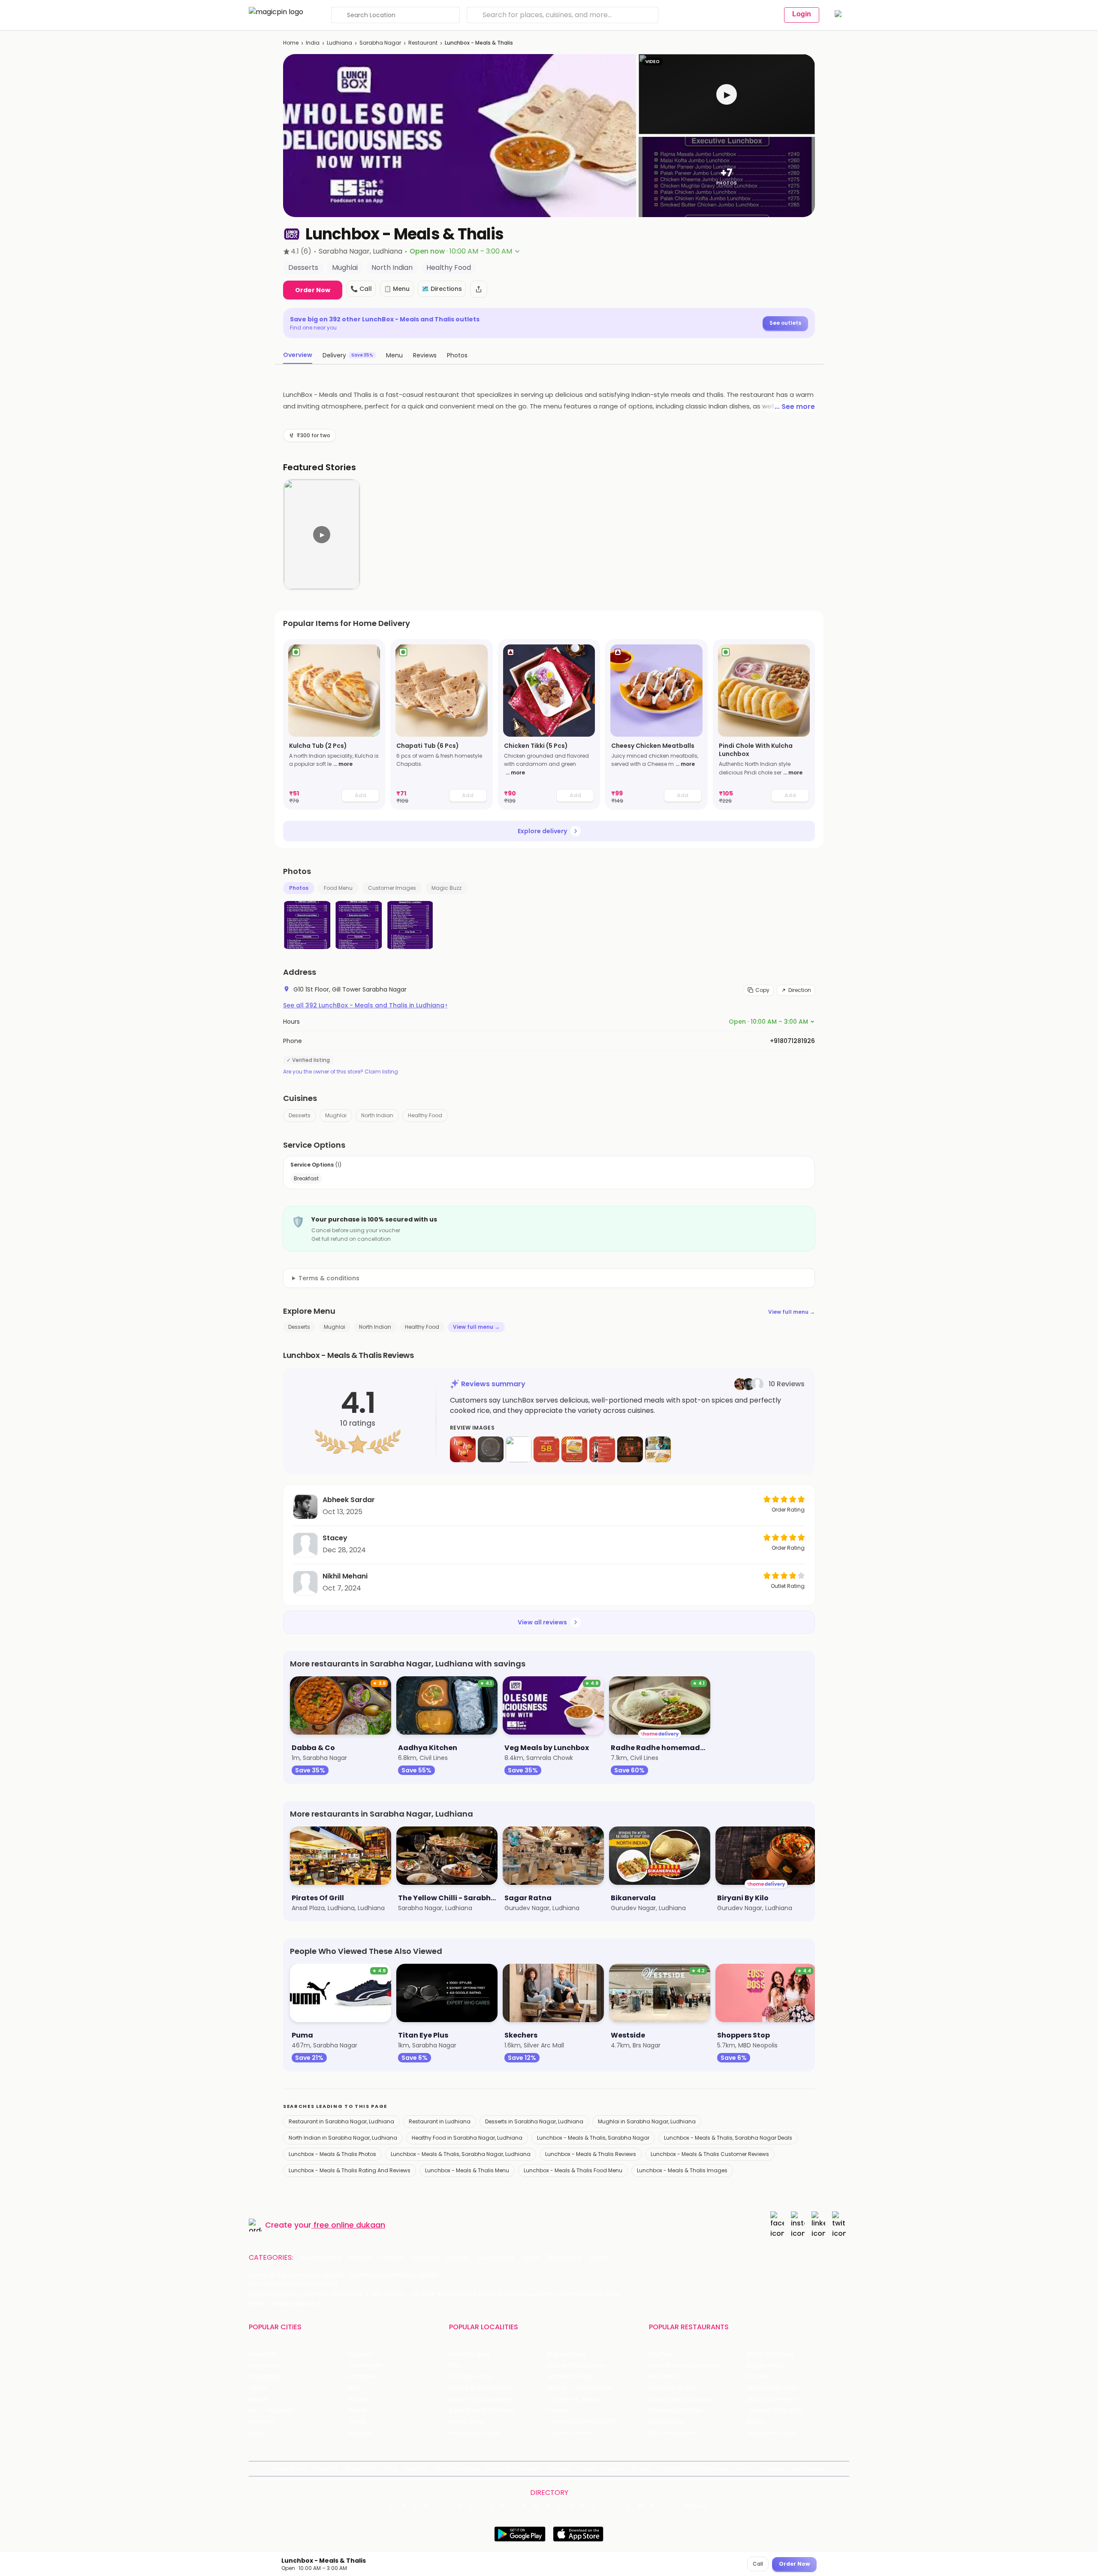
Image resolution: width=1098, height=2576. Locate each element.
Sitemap (560, 2469)
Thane (357, 2411)
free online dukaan (349, 2225)
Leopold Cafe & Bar (776, 2411)
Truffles (661, 2354)
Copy (762, 990)
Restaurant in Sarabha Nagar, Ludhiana (341, 2121)
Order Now (313, 290)
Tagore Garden (570, 2433)
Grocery (425, 2258)
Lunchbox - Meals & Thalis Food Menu (573, 2170)
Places (588, 2469)
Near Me (415, 2469)
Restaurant (423, 43)
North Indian (377, 1115)
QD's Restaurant (673, 2433)
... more (343, 764)
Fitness (458, 2258)
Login (802, 14)
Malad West (467, 2422)
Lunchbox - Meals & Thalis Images (682, 2170)
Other (598, 2258)
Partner (614, 2469)
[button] (727, 94)
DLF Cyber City (471, 2377)
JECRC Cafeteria (772, 2399)
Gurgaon (360, 2354)
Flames (758, 2377)
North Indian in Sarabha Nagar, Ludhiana (343, 2138)
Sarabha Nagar (380, 43)
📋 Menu (397, 289)
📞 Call (361, 289)
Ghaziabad (265, 2377)
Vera (741, 2469)
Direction (800, 990)
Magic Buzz (446, 888)
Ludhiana (339, 43)
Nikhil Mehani (345, 1576)
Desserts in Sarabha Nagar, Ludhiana (534, 2121)
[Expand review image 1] (463, 1449)
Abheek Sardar (349, 1500)
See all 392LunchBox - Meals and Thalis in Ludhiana (365, 1005)
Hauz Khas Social (772, 2433)
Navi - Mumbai (271, 2411)
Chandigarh (365, 2366)
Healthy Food (425, 1115)
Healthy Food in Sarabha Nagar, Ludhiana (467, 2138)
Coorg (356, 2422)
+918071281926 (792, 1041)
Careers (773, 2469)
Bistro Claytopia (771, 2354)
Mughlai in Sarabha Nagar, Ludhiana (647, 2121)
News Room (290, 2469)
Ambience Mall (569, 2377)
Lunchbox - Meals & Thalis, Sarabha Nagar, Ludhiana (461, 2154)
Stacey (335, 1538)
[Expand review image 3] (519, 1449)
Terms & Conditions (514, 2469)
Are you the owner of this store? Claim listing (341, 1072)
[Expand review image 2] (491, 1449)
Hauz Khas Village (475, 2433)
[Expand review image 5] (574, 1449)
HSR (454, 2366)
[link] (334, 724)
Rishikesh (262, 2422)
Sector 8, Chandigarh (481, 2388)
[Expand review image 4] (546, 1449)
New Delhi (263, 2354)
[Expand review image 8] (658, 1449)
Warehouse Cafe (773, 2388)
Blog (391, 2469)
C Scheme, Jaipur (573, 2399)
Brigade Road (566, 2354)
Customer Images (392, 888)
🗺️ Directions (442, 289)
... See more (795, 407)
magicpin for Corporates (693, 2469)
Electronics (495, 2258)
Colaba (558, 2411)
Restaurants (320, 2258)
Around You (361, 2469)
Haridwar (360, 2433)
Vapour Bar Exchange (681, 2399)
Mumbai (359, 2399)
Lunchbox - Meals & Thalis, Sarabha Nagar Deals (728, 2138)
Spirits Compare (457, 2469)
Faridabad (362, 2377)
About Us (326, 2469)
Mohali (258, 2399)
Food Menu (338, 888)
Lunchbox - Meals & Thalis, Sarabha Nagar (593, 2138)
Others (696, 2506)
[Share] (479, 289)
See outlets (785, 323)
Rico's (756, 2422)
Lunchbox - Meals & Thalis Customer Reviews (710, 2154)
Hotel (530, 2258)
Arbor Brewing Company (685, 2366)
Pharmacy (564, 2258)
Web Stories (808, 2469)
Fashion (391, 2258)
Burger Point (765, 2366)
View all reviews (542, 1622)
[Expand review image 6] (602, 1449)
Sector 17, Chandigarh (579, 2388)
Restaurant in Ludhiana (440, 2121)
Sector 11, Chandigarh (481, 2399)
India (313, 43)
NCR (353, 2388)
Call (758, 2564)
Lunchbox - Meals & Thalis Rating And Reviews (350, 2170)
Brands (641, 2469)
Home (291, 43)
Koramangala (469, 2354)
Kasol (256, 2433)
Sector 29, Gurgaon (576, 2366)
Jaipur (258, 2388)
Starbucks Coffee (675, 2411)
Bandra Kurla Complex (482, 2411)
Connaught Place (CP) (581, 2422)
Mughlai (336, 1115)
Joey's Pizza (666, 2422)
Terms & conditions (329, 1278)
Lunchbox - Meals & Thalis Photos (332, 2154)
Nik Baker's (664, 2377)
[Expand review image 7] (630, 1449)
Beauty (360, 2258)
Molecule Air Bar (673, 2388)
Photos (299, 888)
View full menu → (792, 1312)
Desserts (300, 1115)
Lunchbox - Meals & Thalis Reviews (591, 2154)
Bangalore (264, 2366)
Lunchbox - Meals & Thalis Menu (467, 2170)
